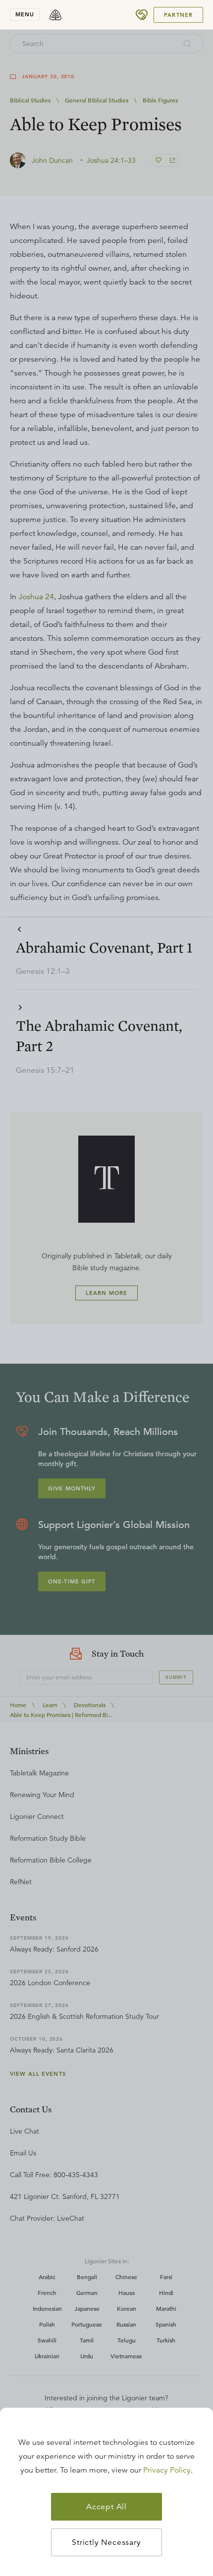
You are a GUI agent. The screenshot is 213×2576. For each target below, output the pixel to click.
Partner (178, 15)
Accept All (106, 2507)
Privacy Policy (167, 2470)
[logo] (55, 15)
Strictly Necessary (106, 2542)
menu (25, 14)
